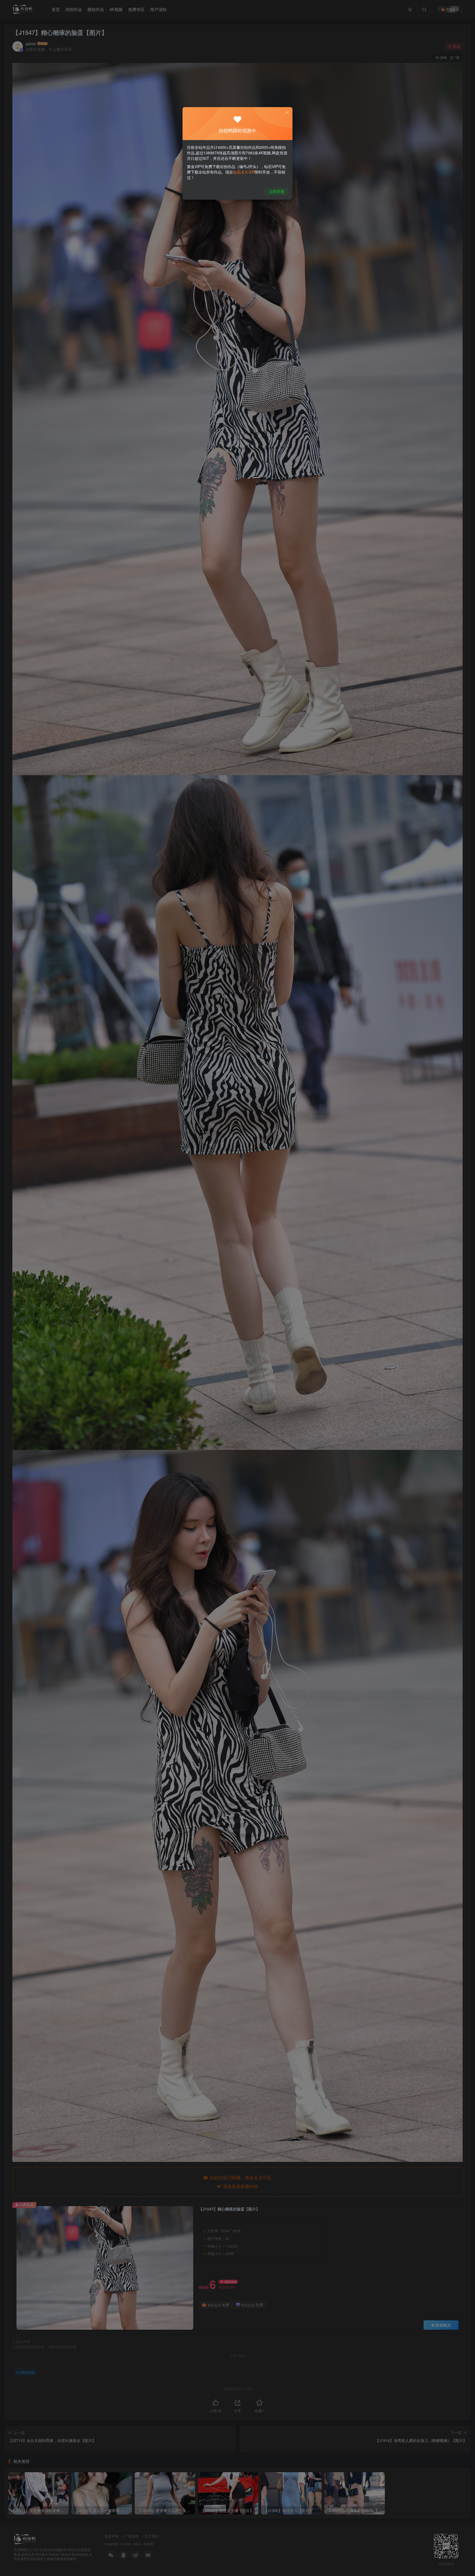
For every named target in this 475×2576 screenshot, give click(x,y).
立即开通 (277, 191)
